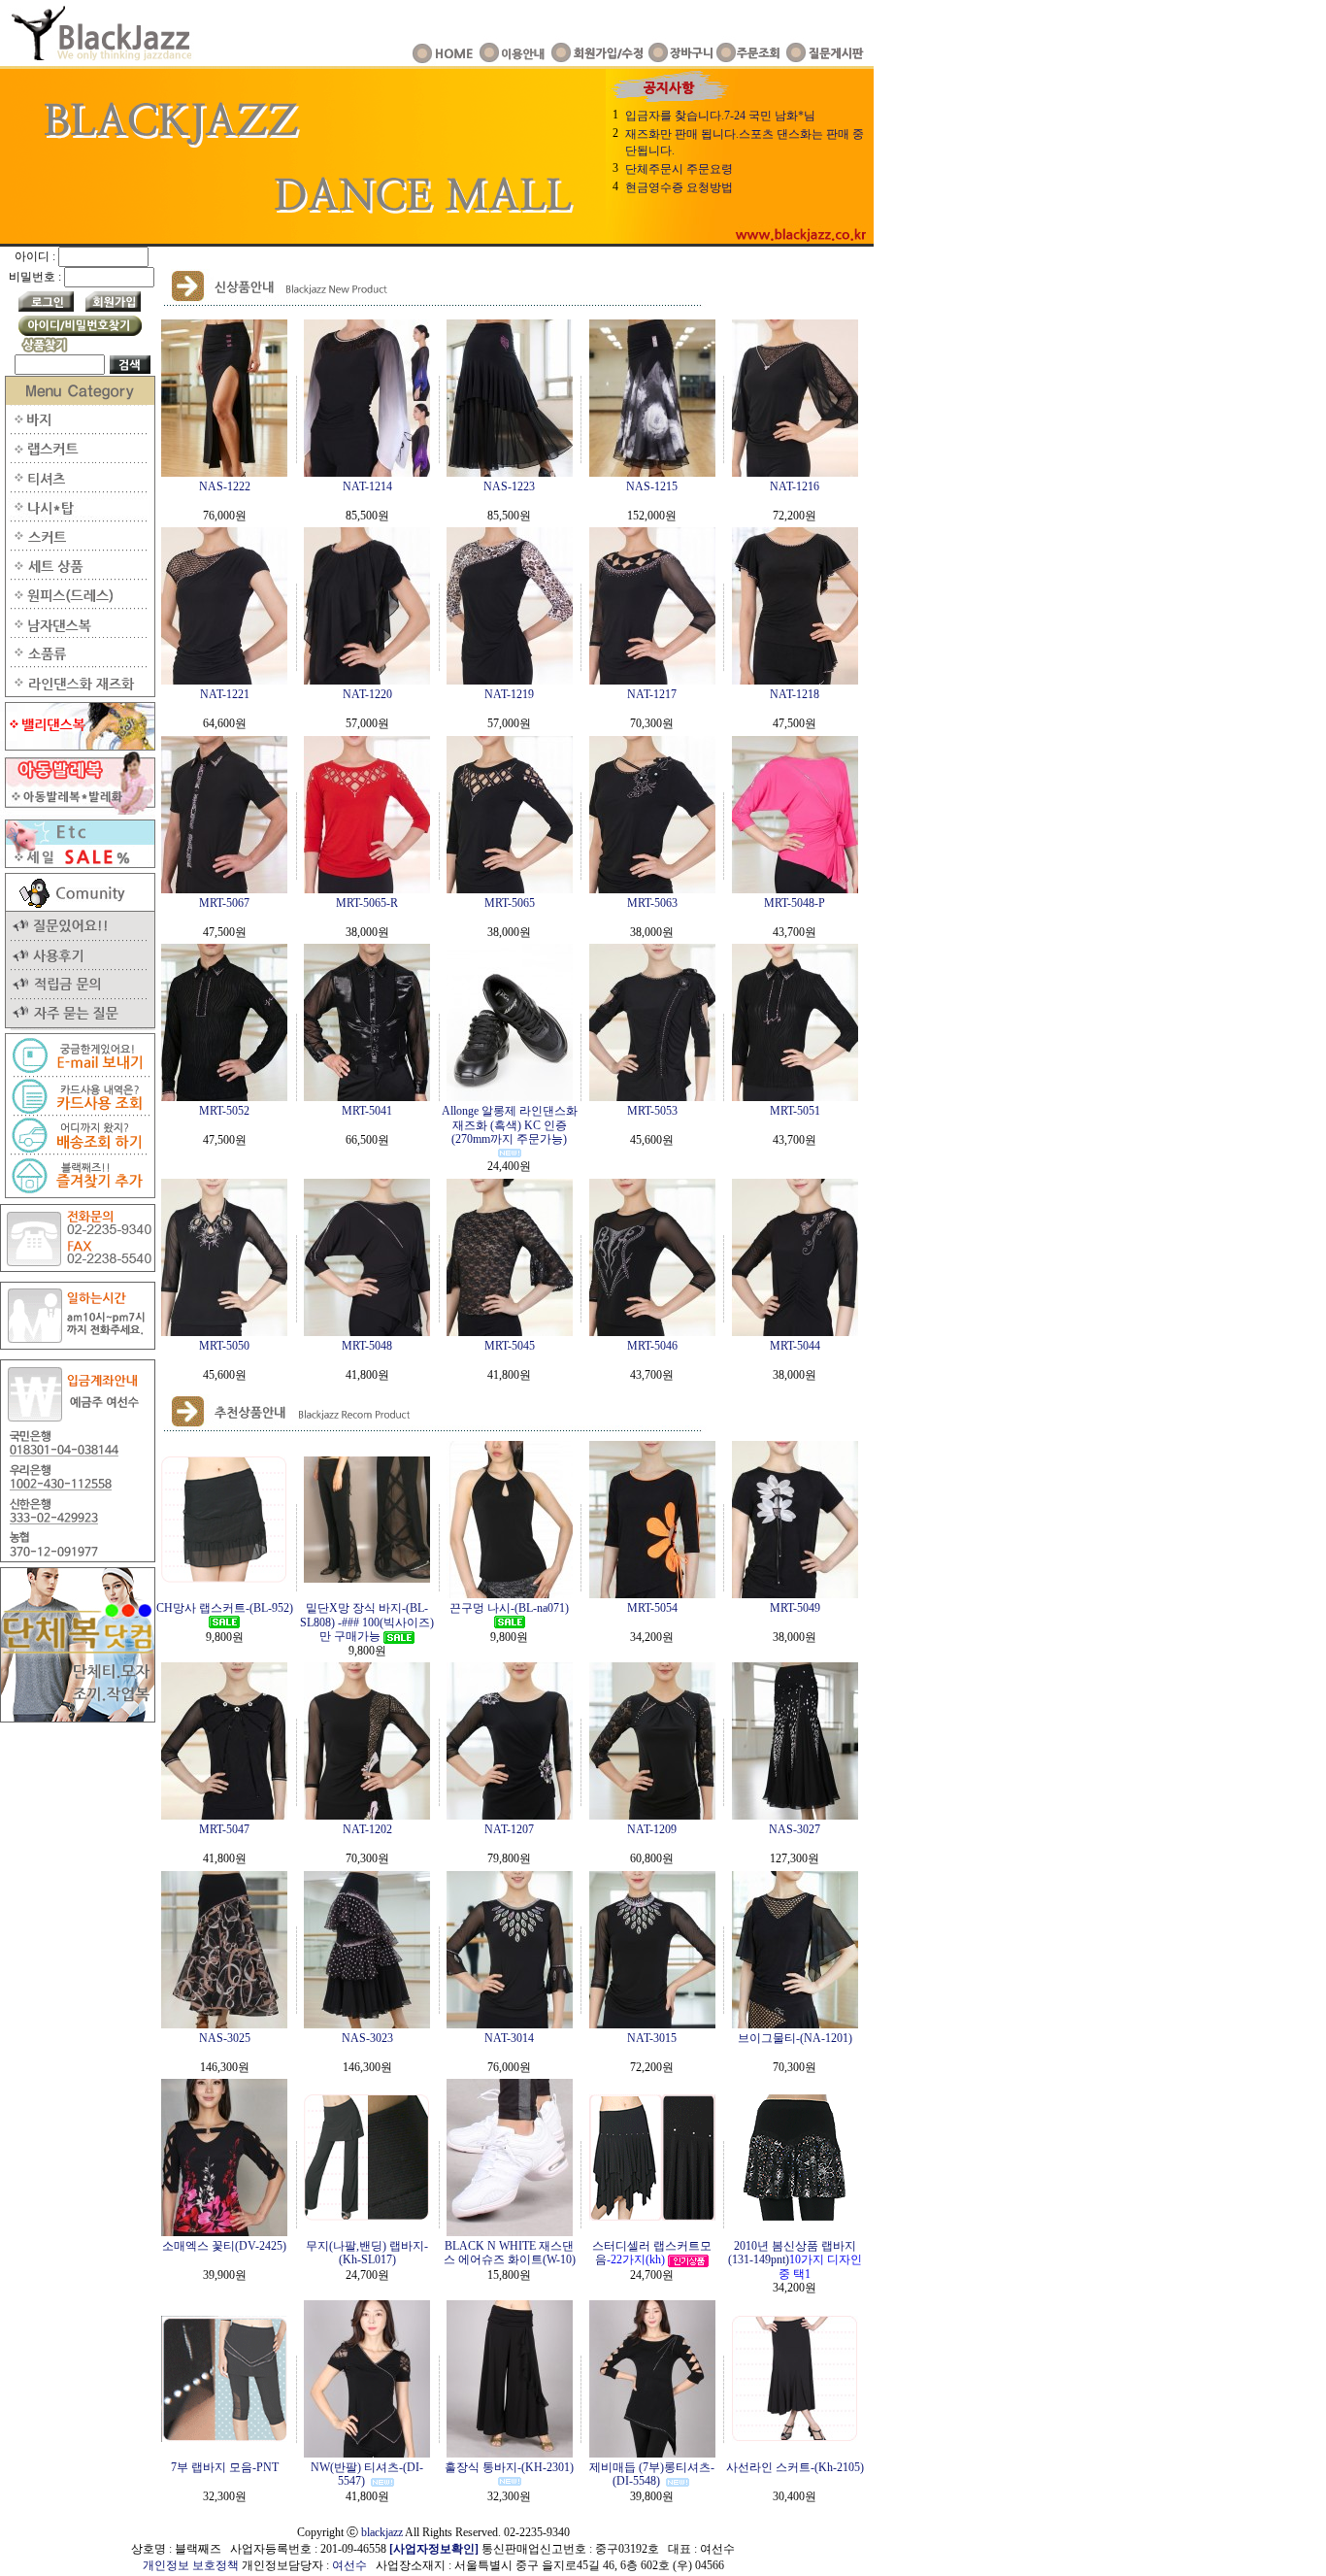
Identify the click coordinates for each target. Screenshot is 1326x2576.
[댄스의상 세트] (78, 576)
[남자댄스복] (78, 634)
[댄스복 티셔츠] (78, 488)
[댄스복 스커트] (78, 547)
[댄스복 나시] (78, 518)
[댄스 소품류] (78, 663)
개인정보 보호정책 (191, 2565)
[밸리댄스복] (78, 747)
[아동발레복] (78, 811)
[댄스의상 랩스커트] (78, 459)
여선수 (349, 2565)
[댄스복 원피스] (78, 605)
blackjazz (382, 2532)
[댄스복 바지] (78, 430)
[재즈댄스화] (78, 693)
